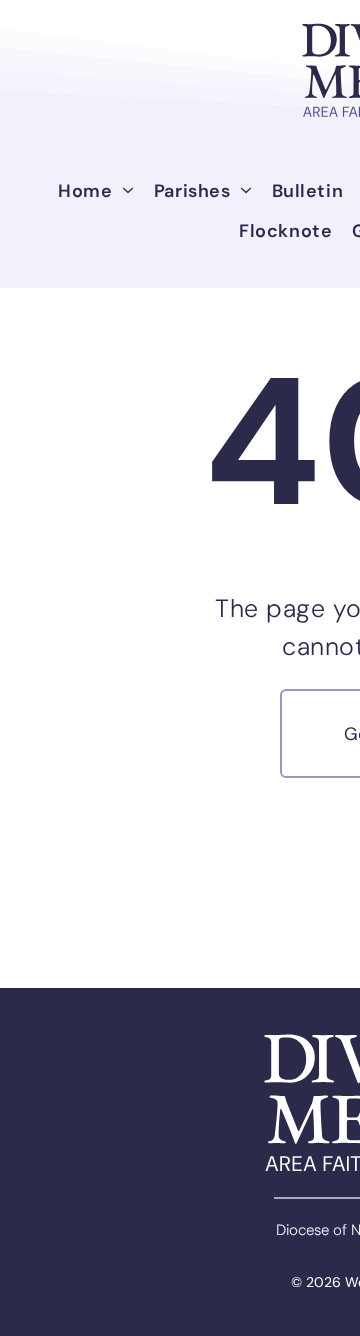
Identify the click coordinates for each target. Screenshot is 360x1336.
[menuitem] (96, 191)
